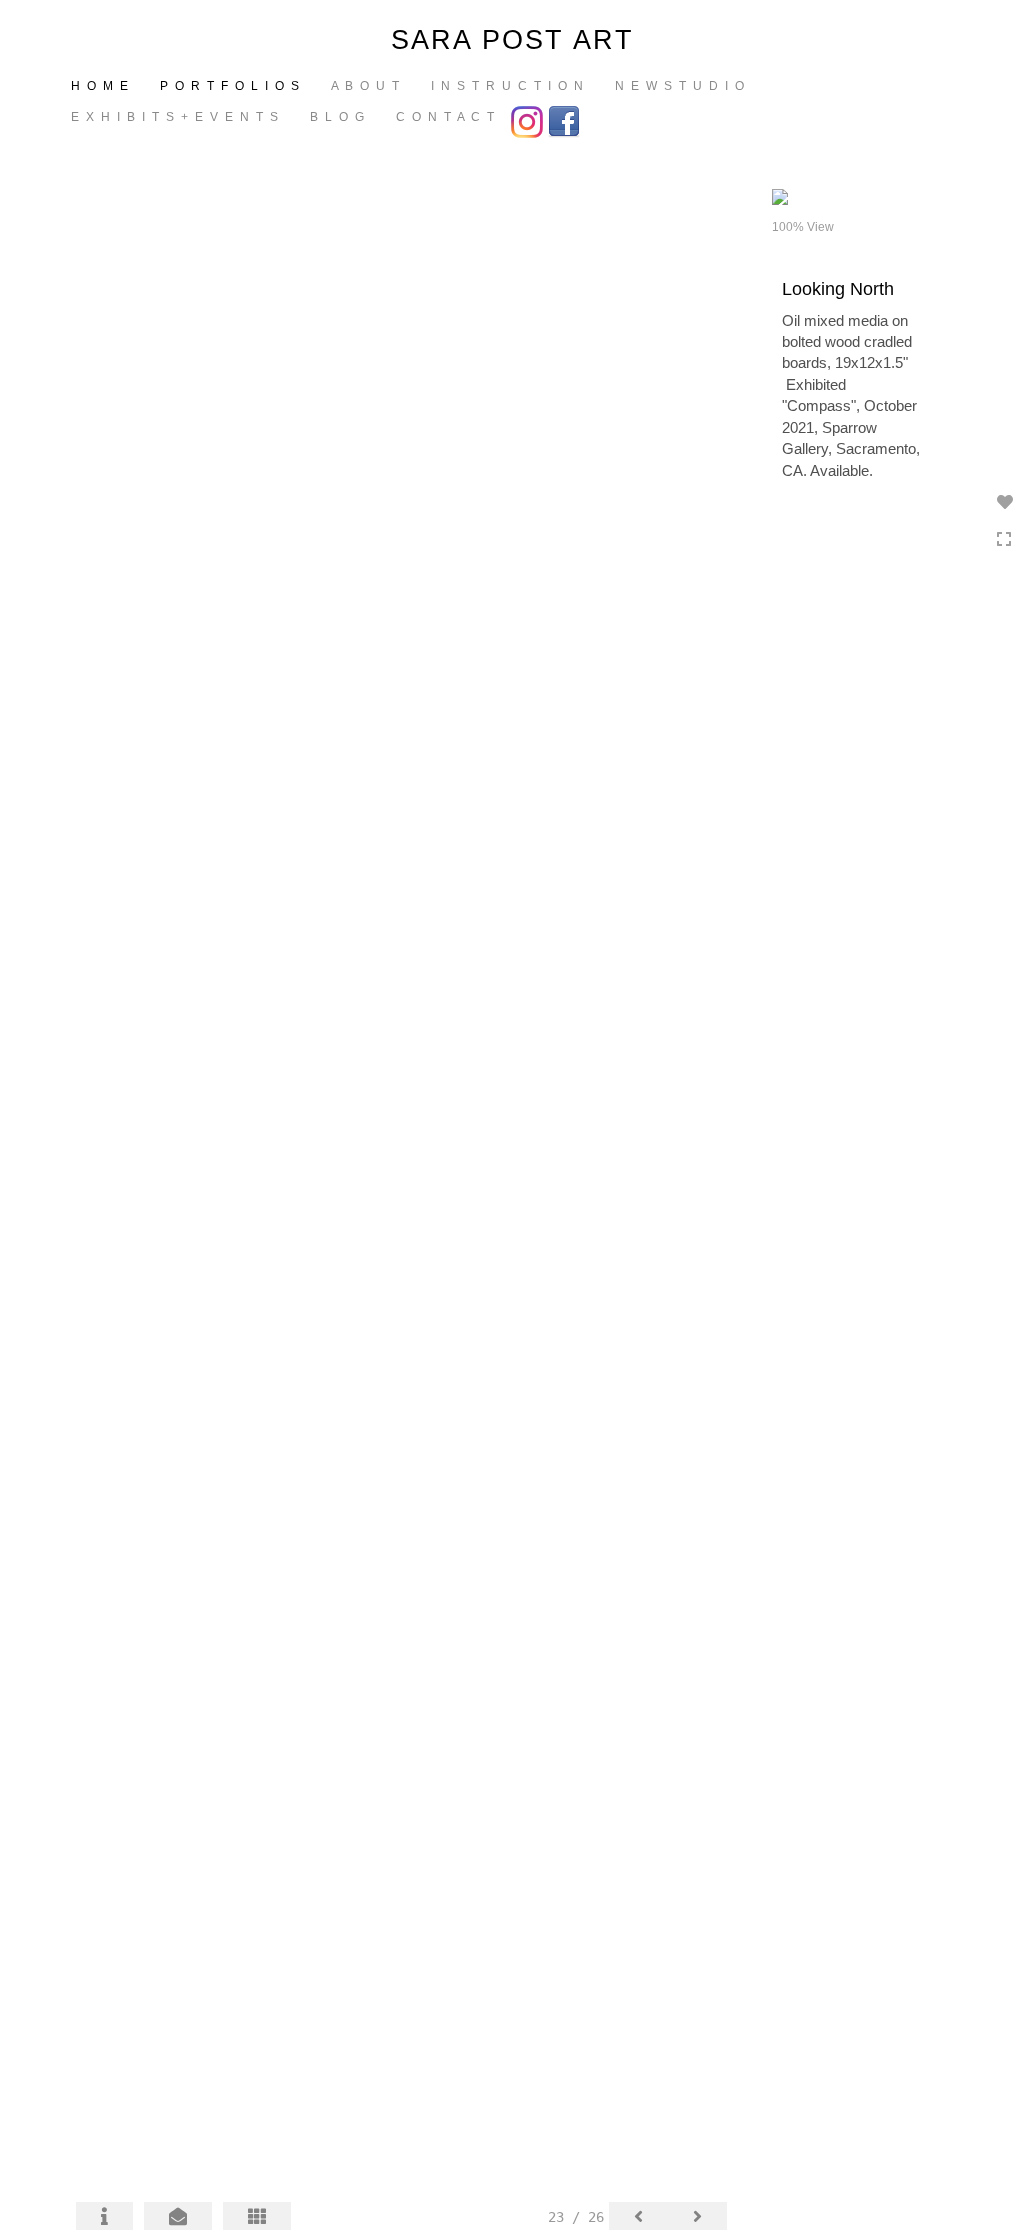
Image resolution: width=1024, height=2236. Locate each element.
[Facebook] (566, 120)
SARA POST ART (512, 40)
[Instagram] (529, 120)
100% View (803, 227)
